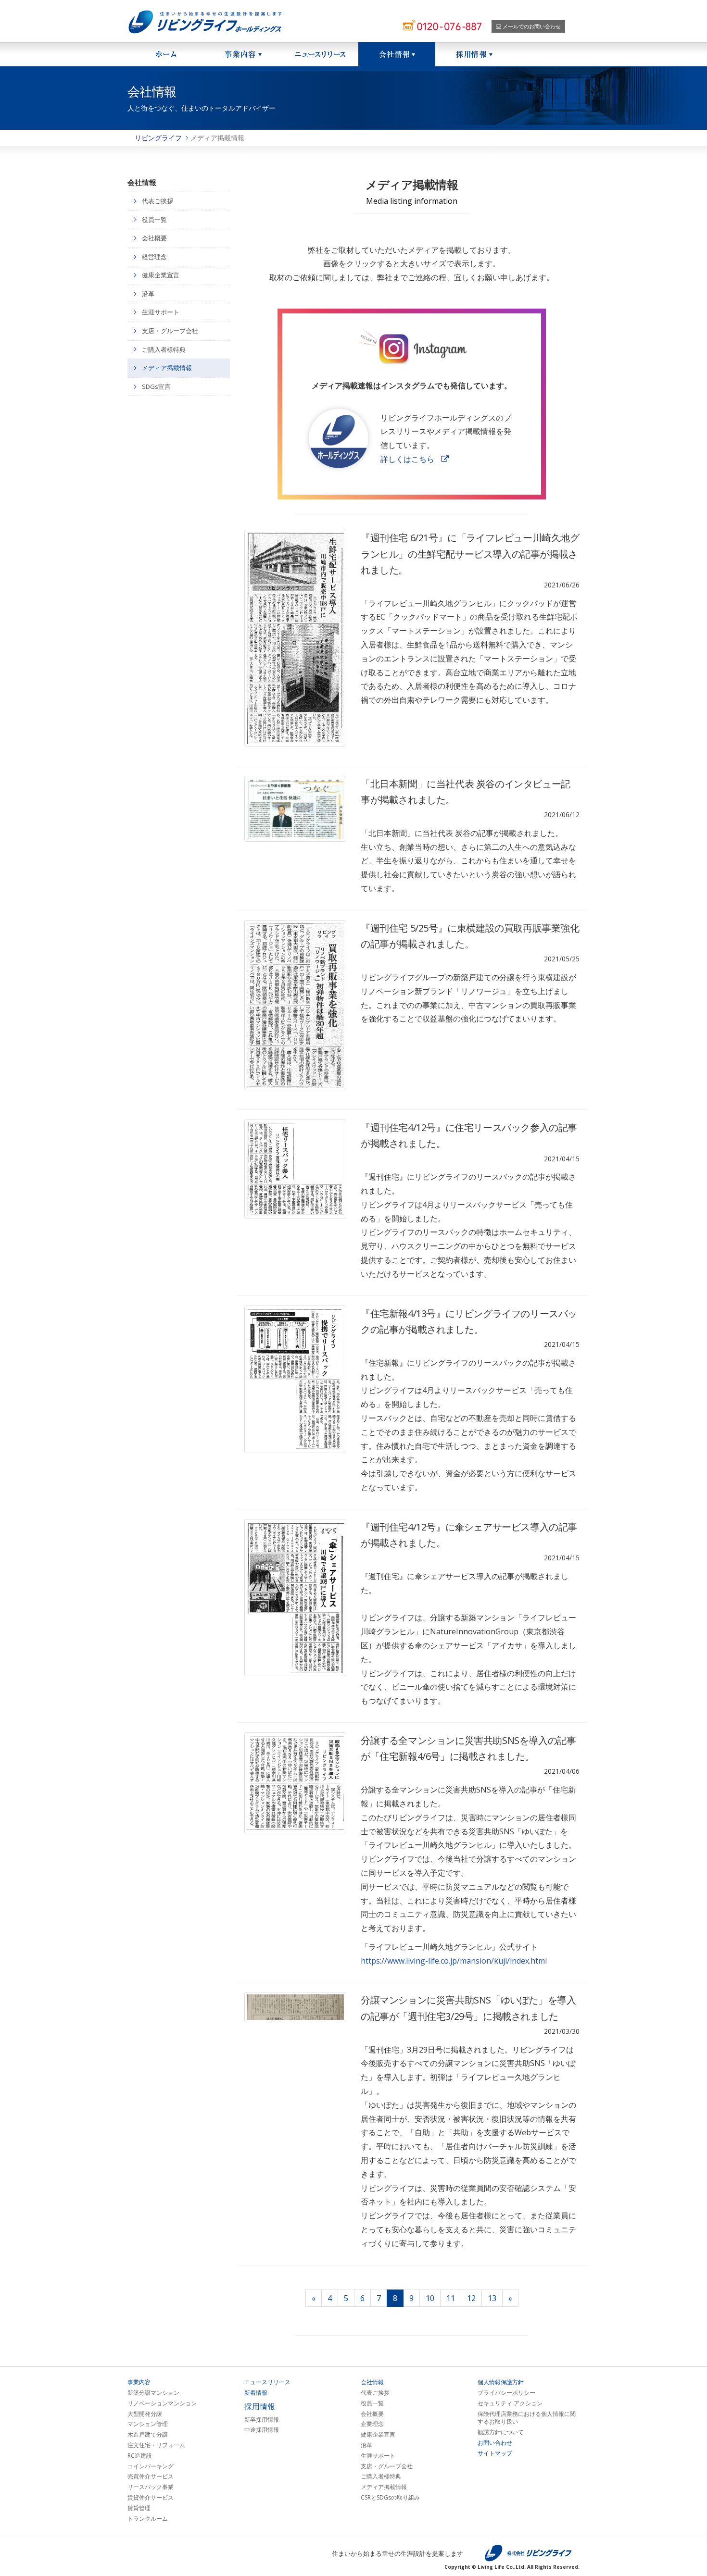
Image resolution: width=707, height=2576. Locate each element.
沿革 (148, 294)
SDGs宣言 (156, 386)
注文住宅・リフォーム (156, 2445)
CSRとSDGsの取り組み (390, 2498)
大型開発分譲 (145, 2414)
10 (430, 2298)
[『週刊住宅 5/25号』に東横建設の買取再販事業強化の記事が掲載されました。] (296, 1005)
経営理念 (154, 257)
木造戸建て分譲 (148, 2435)
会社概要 (154, 238)
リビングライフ (158, 138)
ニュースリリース (320, 54)
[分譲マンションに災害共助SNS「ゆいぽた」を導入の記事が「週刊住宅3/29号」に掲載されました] (296, 2007)
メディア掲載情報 (167, 368)
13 (492, 2298)
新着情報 (256, 2393)
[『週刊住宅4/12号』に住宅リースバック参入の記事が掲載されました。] (296, 1169)
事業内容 (139, 2382)
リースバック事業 (151, 2487)
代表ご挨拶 (158, 201)
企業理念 (372, 2424)
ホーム (166, 54)
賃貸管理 (139, 2508)
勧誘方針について (501, 2432)
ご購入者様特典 (164, 349)
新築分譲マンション (153, 2393)
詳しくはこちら (407, 459)
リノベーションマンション (162, 2403)
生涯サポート (161, 312)
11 (451, 2298)
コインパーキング (151, 2466)
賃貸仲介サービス (151, 2498)
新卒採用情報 (262, 2420)
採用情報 (474, 54)
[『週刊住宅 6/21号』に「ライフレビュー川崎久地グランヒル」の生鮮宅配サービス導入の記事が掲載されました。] (296, 638)
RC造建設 (140, 2456)
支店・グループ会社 (170, 331)
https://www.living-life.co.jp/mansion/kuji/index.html (454, 1961)
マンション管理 (148, 2424)
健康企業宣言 (161, 275)
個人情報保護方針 (501, 2382)
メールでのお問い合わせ (531, 26)
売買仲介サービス (151, 2476)
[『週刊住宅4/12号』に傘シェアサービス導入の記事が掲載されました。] (296, 1598)
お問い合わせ (495, 2443)
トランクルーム (148, 2519)
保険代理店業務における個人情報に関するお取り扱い (527, 2418)
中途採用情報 (262, 2430)
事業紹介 (243, 54)
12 (471, 2298)
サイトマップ (495, 2453)
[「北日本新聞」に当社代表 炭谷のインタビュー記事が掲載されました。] (296, 809)
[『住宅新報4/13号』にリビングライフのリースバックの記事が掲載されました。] (296, 1380)
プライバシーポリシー (506, 2393)
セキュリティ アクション (510, 2403)
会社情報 (397, 54)
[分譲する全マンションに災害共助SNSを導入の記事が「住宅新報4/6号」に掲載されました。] (296, 1784)
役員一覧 (154, 220)
